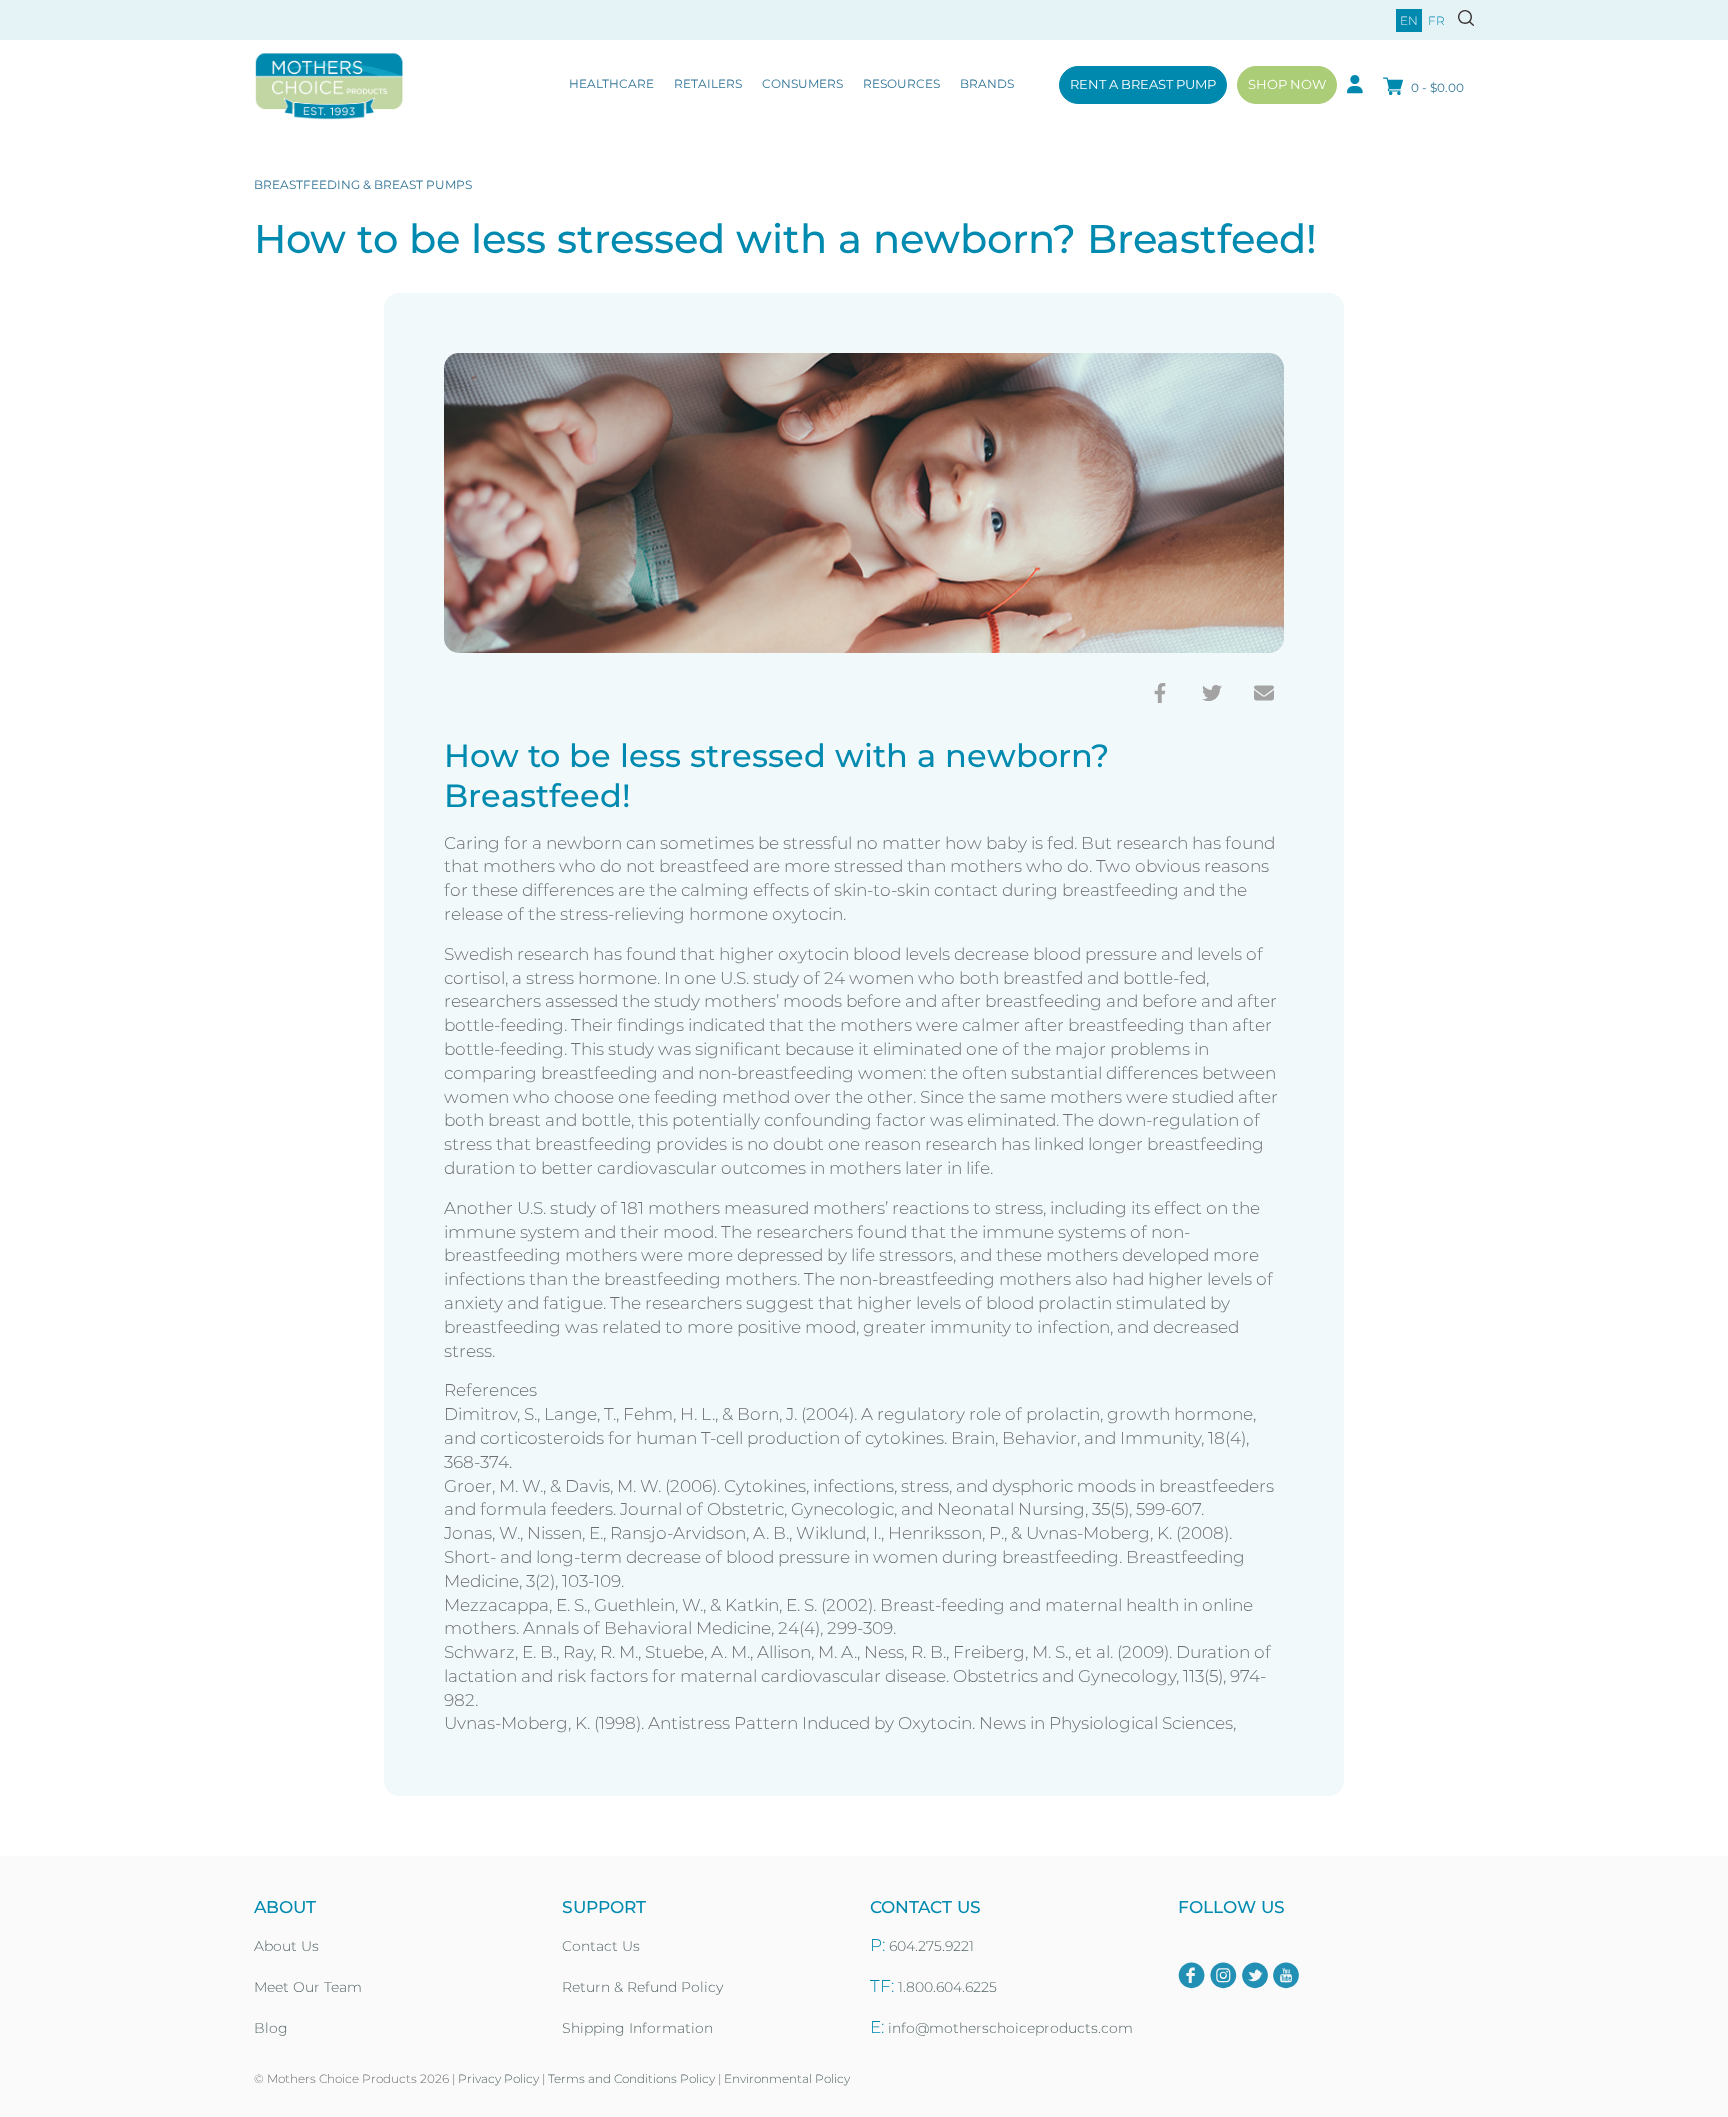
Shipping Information (637, 2028)
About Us (286, 1946)
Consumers (802, 83)
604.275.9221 (931, 1946)
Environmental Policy (787, 2078)
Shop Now (1287, 84)
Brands (987, 83)
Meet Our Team (308, 1987)
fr (1436, 20)
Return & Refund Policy (642, 1987)
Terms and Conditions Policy (631, 2078)
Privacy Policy (498, 2078)
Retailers (708, 83)
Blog (271, 2028)
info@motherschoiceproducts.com (1010, 2028)
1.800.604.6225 (947, 1987)
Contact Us (601, 1946)
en (1409, 20)
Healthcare (611, 83)
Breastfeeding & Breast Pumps (363, 184)
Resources (901, 83)
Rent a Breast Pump (1143, 84)
